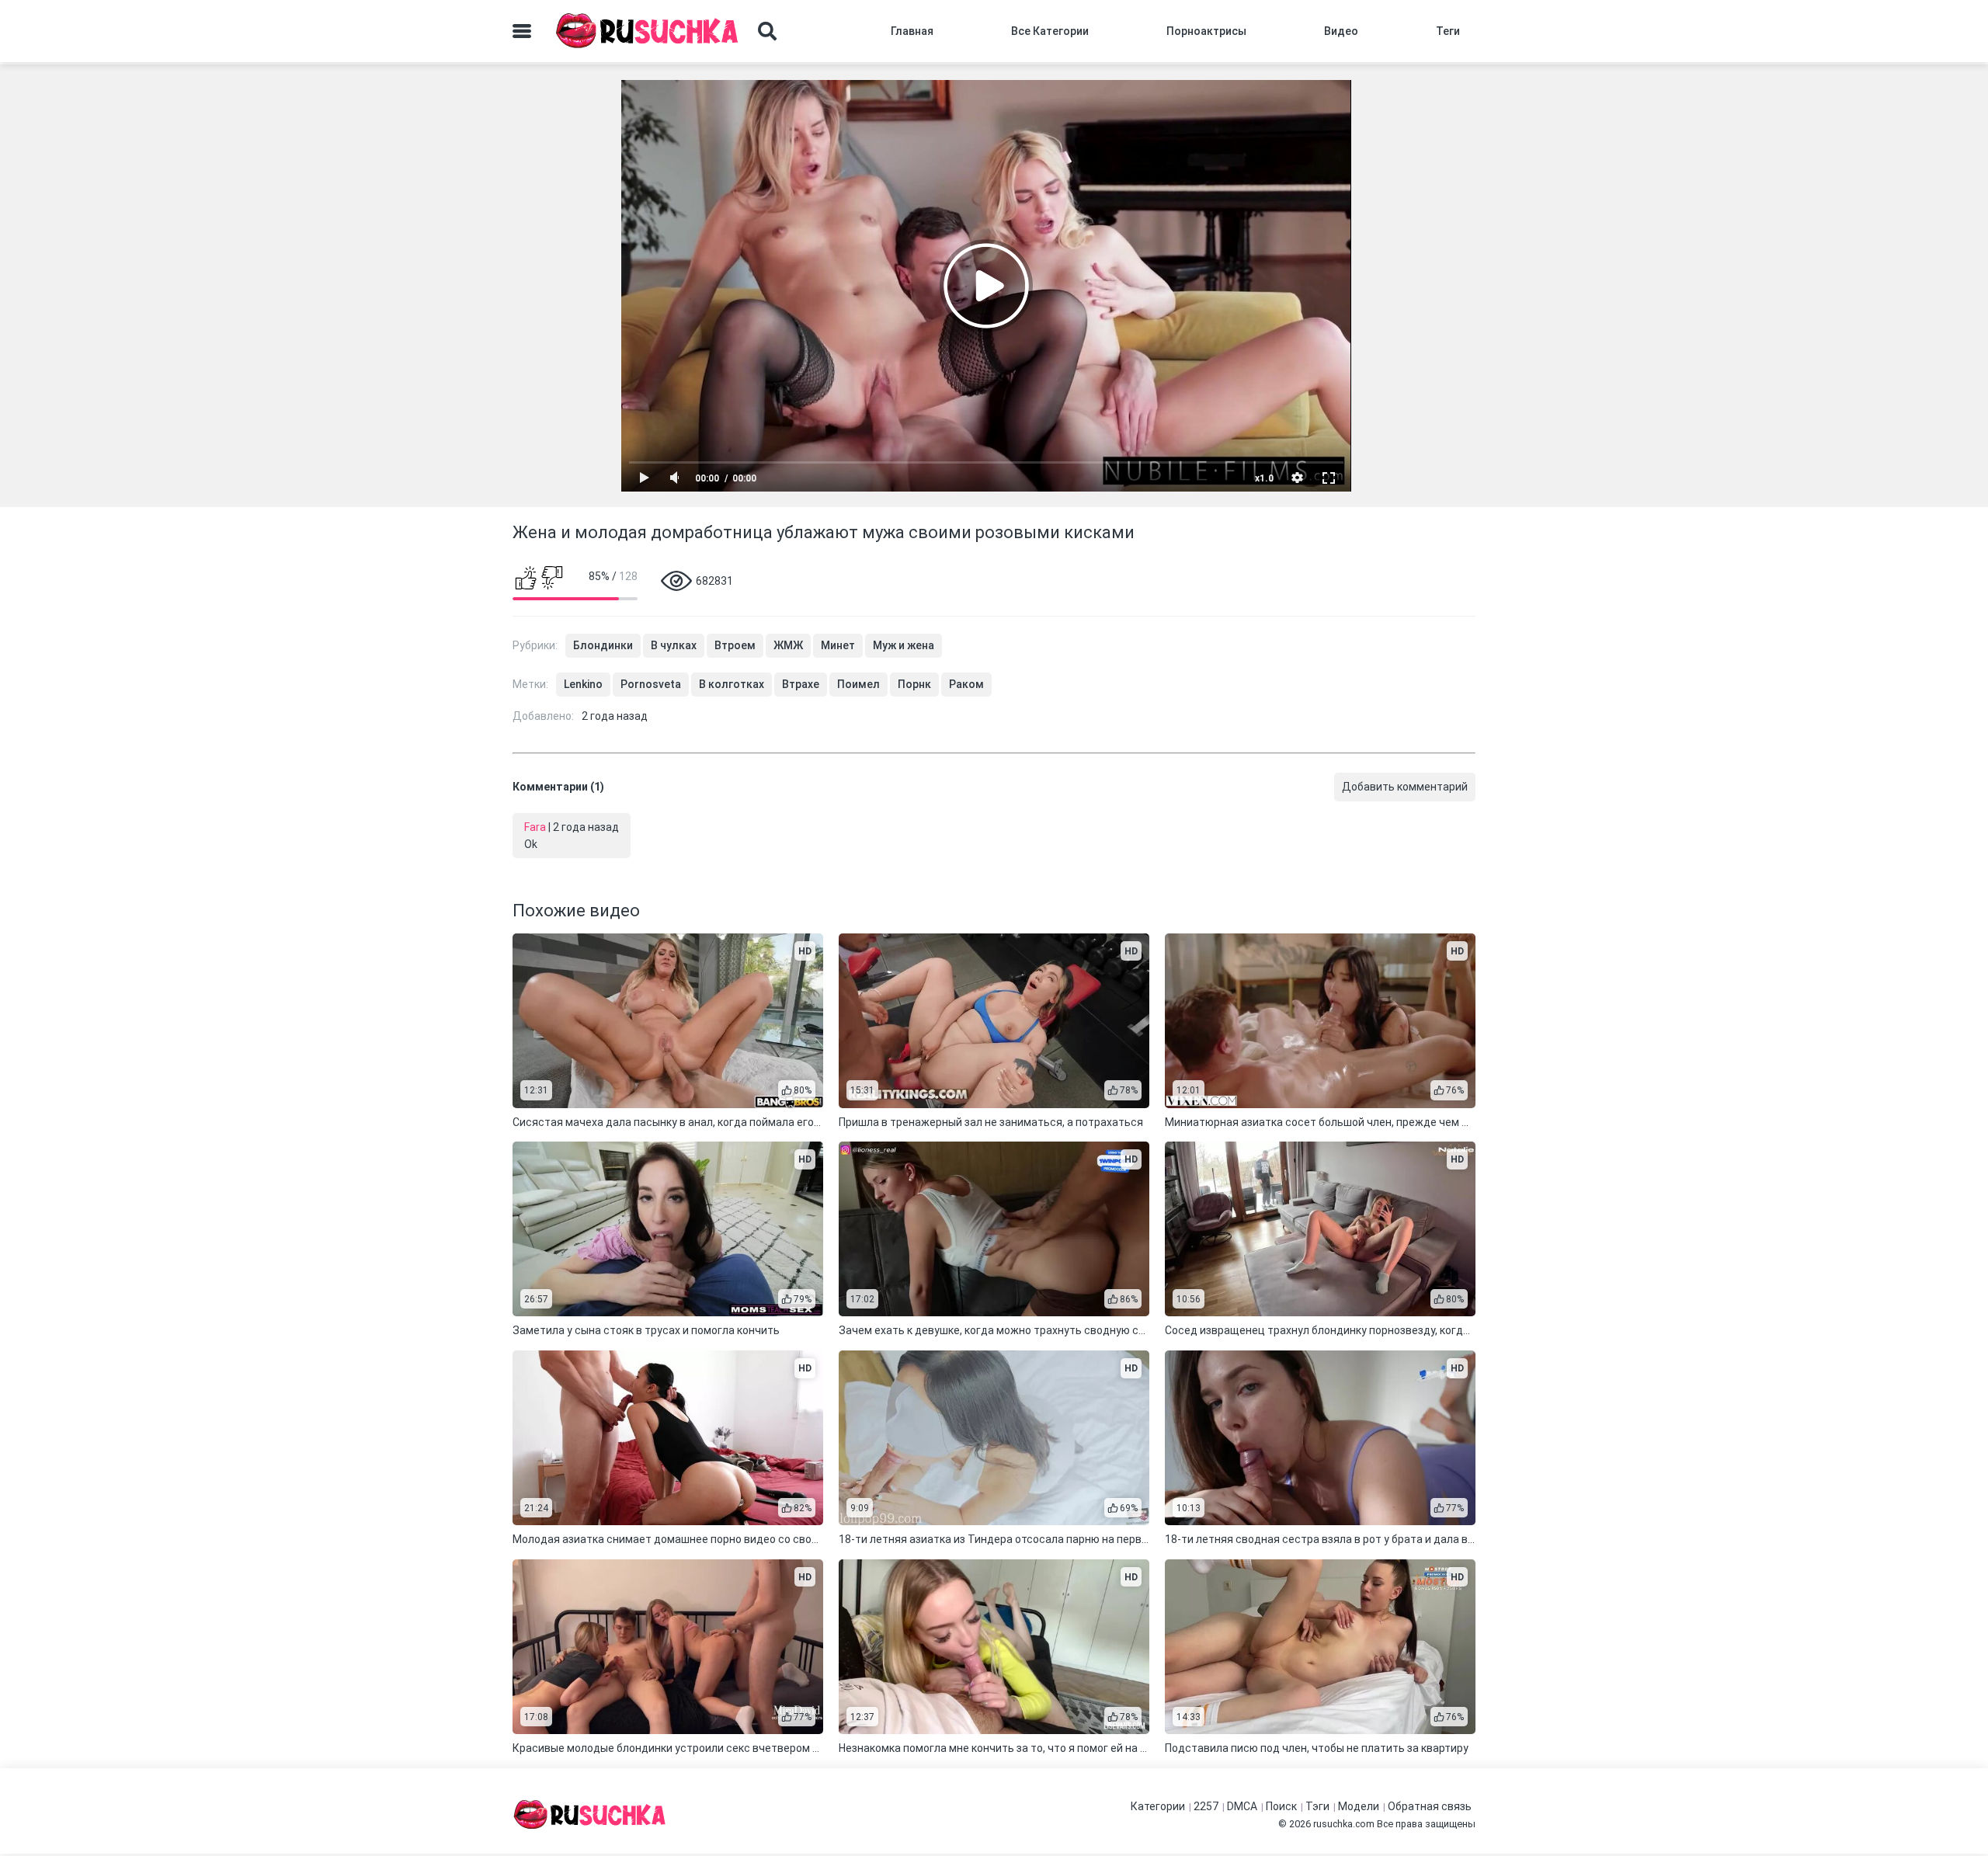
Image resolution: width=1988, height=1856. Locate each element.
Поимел (858, 684)
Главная (912, 31)
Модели (1359, 1806)
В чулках (674, 645)
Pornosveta (651, 684)
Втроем (735, 645)
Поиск (1281, 1806)
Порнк (914, 684)
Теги (1448, 31)
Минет (838, 645)
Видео (1341, 31)
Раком (966, 684)
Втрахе (801, 684)
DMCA (1242, 1806)
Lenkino (583, 684)
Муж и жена (904, 645)
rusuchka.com (1344, 1824)
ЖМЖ (788, 645)
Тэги (1317, 1806)
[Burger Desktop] (522, 31)
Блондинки (603, 645)
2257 (1206, 1806)
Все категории (1050, 31)
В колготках (732, 684)
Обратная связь (1430, 1806)
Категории (1158, 1806)
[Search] (767, 31)
